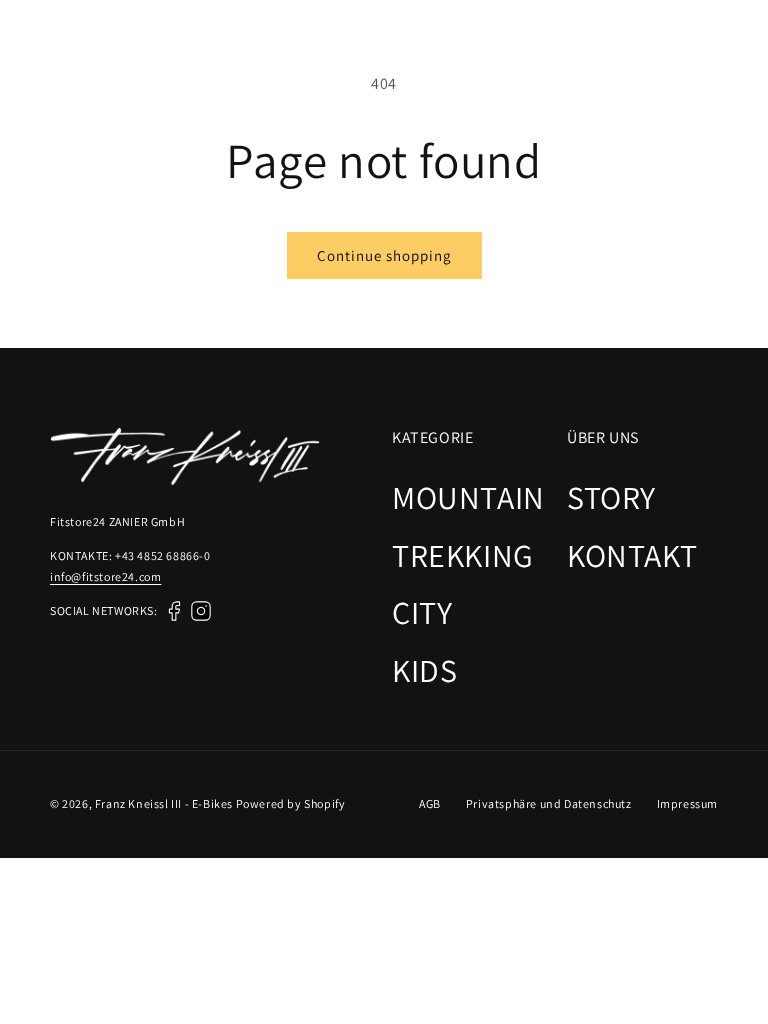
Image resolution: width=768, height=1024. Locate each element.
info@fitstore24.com (105, 576)
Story (611, 497)
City (422, 612)
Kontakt (632, 555)
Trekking (463, 555)
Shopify (324, 803)
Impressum (687, 803)
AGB (430, 803)
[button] (736, 47)
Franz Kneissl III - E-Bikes (164, 803)
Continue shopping (384, 255)
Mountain (468, 497)
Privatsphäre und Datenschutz (549, 803)
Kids (424, 670)
